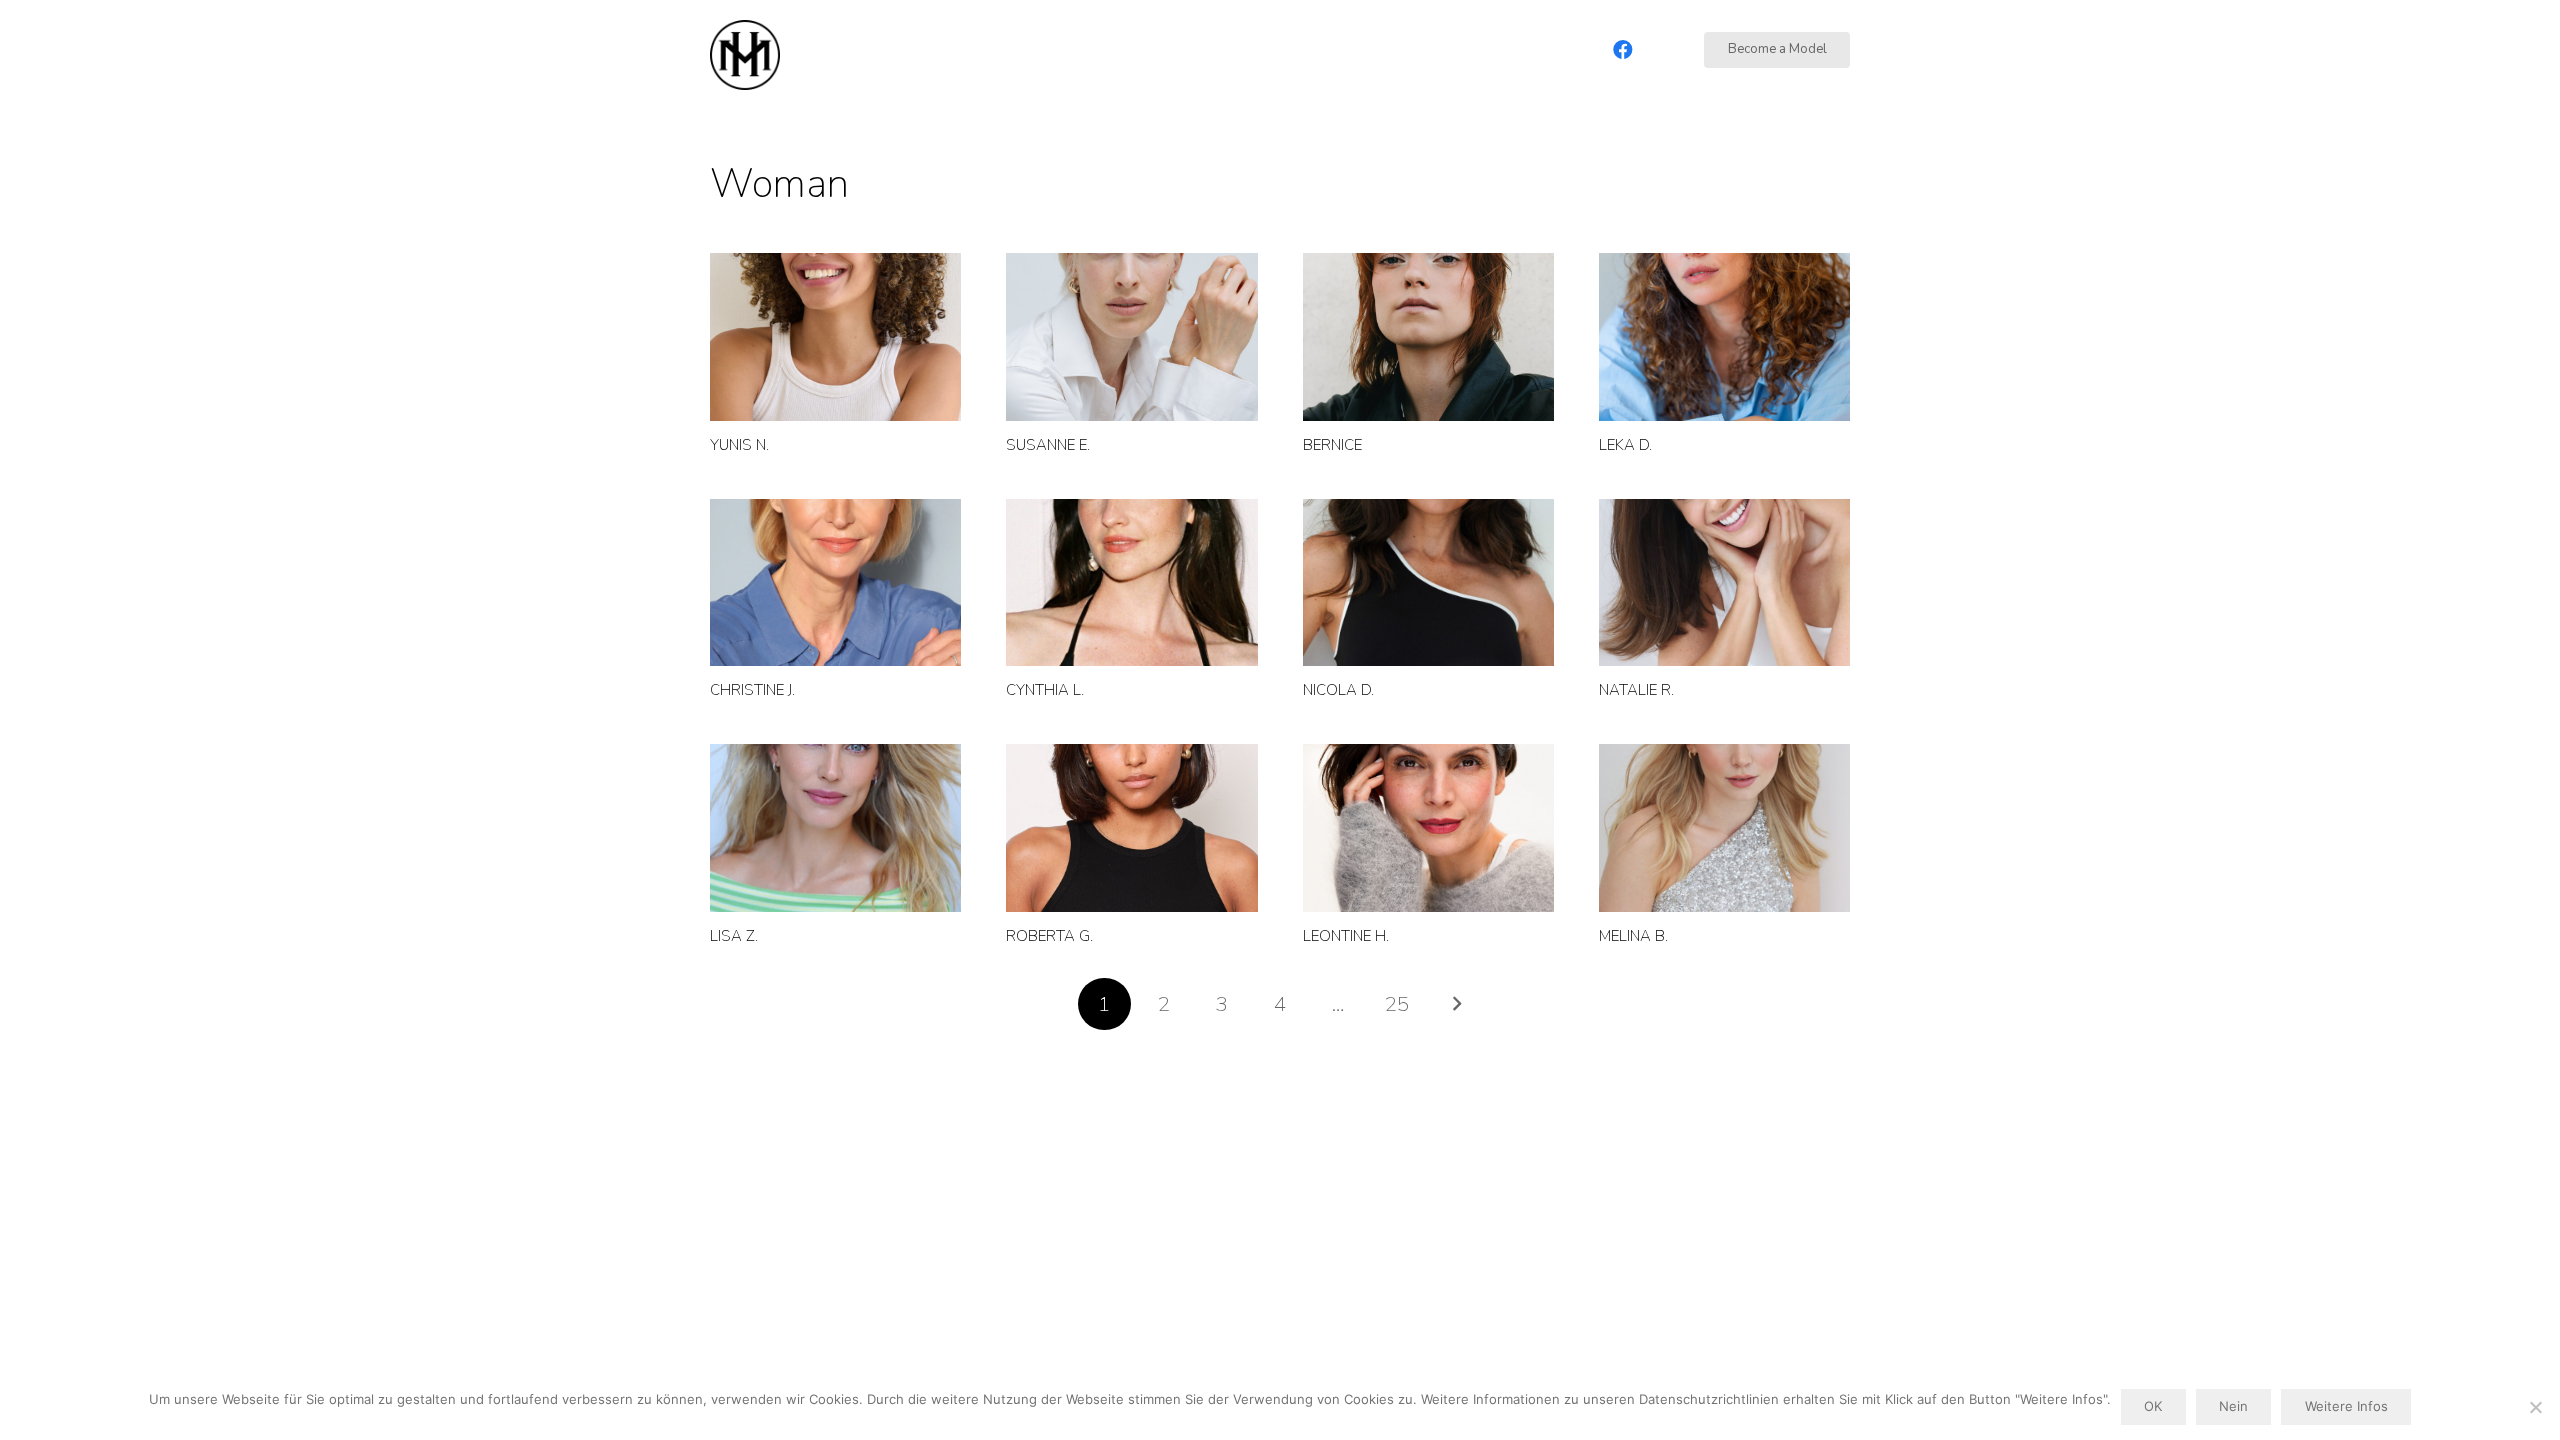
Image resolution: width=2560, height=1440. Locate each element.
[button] (1563, 50)
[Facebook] (1623, 50)
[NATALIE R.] (1724, 583)
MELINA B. (1633, 936)
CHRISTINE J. (752, 690)
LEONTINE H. (1346, 936)
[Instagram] (1663, 50)
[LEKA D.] (1724, 337)
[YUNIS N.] (835, 337)
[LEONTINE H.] (1428, 828)
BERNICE (1332, 445)
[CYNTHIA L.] (1131, 583)
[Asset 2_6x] (745, 55)
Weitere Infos (2346, 1406)
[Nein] (2535, 1407)
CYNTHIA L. (1045, 690)
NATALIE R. (1636, 690)
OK (2153, 1406)
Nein (2233, 1406)
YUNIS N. (739, 445)
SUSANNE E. (1048, 445)
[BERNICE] (1428, 337)
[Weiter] (1455, 1004)
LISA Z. (734, 936)
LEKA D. (1625, 445)
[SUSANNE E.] (1131, 337)
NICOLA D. (1338, 690)
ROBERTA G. (1049, 936)
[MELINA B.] (1724, 828)
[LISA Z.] (835, 828)
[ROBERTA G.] (1131, 828)
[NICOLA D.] (1428, 583)
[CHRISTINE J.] (835, 583)
